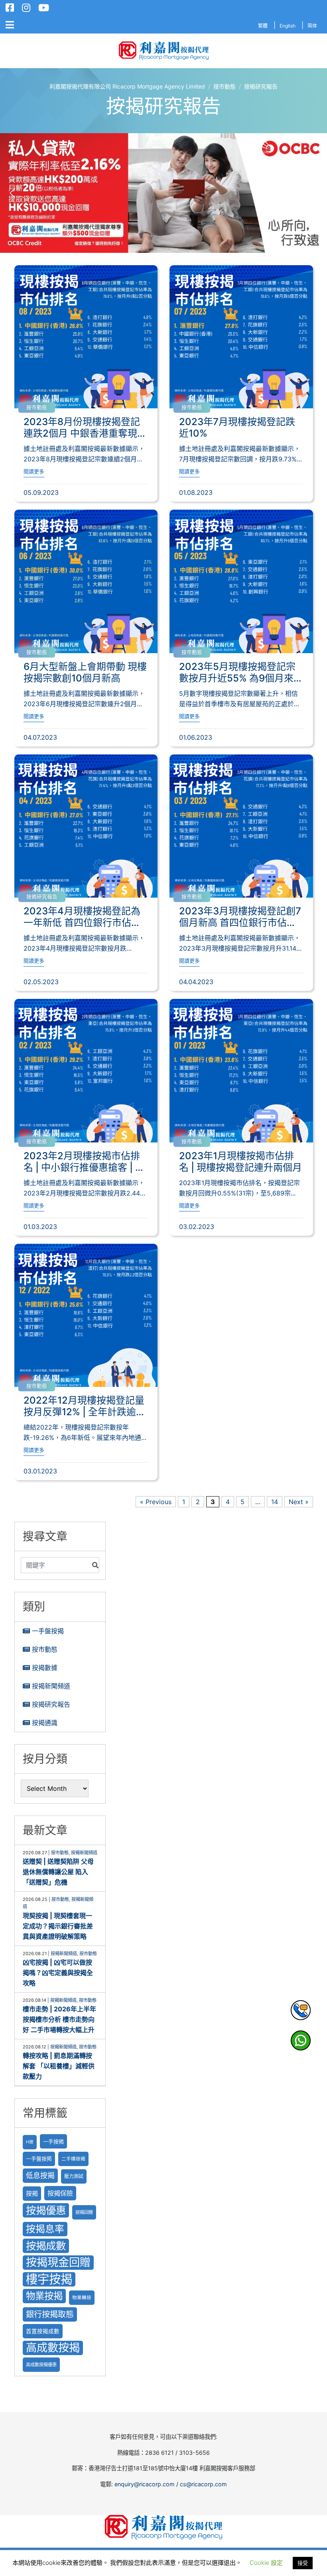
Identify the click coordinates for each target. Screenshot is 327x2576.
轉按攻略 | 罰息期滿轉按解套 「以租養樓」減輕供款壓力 (59, 2066)
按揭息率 (45, 2229)
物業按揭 (44, 2296)
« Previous (156, 1502)
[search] (55, 1565)
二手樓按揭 (73, 2159)
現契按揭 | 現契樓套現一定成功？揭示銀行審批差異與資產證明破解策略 (58, 1926)
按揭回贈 (84, 2212)
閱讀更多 (34, 472)
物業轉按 (82, 2298)
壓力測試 (74, 2176)
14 (275, 1502)
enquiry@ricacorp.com (145, 2484)
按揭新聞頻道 (51, 1686)
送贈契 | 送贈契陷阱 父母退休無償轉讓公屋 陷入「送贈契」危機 (58, 1872)
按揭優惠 (46, 2210)
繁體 (263, 26)
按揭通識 (45, 1723)
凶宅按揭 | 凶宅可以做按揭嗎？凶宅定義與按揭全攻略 (58, 1973)
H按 (30, 2142)
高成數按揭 (53, 2348)
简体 (312, 26)
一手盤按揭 (48, 1631)
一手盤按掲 (39, 2159)
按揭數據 (45, 1668)
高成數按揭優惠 (41, 2365)
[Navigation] (10, 25)
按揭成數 (46, 2246)
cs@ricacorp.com (203, 2484)
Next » (299, 1502)
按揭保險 (60, 2193)
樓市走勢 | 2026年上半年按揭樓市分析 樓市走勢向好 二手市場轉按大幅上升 (59, 2019)
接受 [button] (303, 2563)
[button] (163, 193)
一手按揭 (53, 2141)
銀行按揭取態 (50, 2314)
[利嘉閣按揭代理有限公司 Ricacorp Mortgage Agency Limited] (164, 51)
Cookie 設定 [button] (266, 2563)
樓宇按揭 (49, 2279)
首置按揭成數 (43, 2331)
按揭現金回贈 (58, 2262)
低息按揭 (40, 2175)
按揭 (32, 2193)
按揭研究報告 (42, 897)
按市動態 (37, 407)
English (288, 26)
